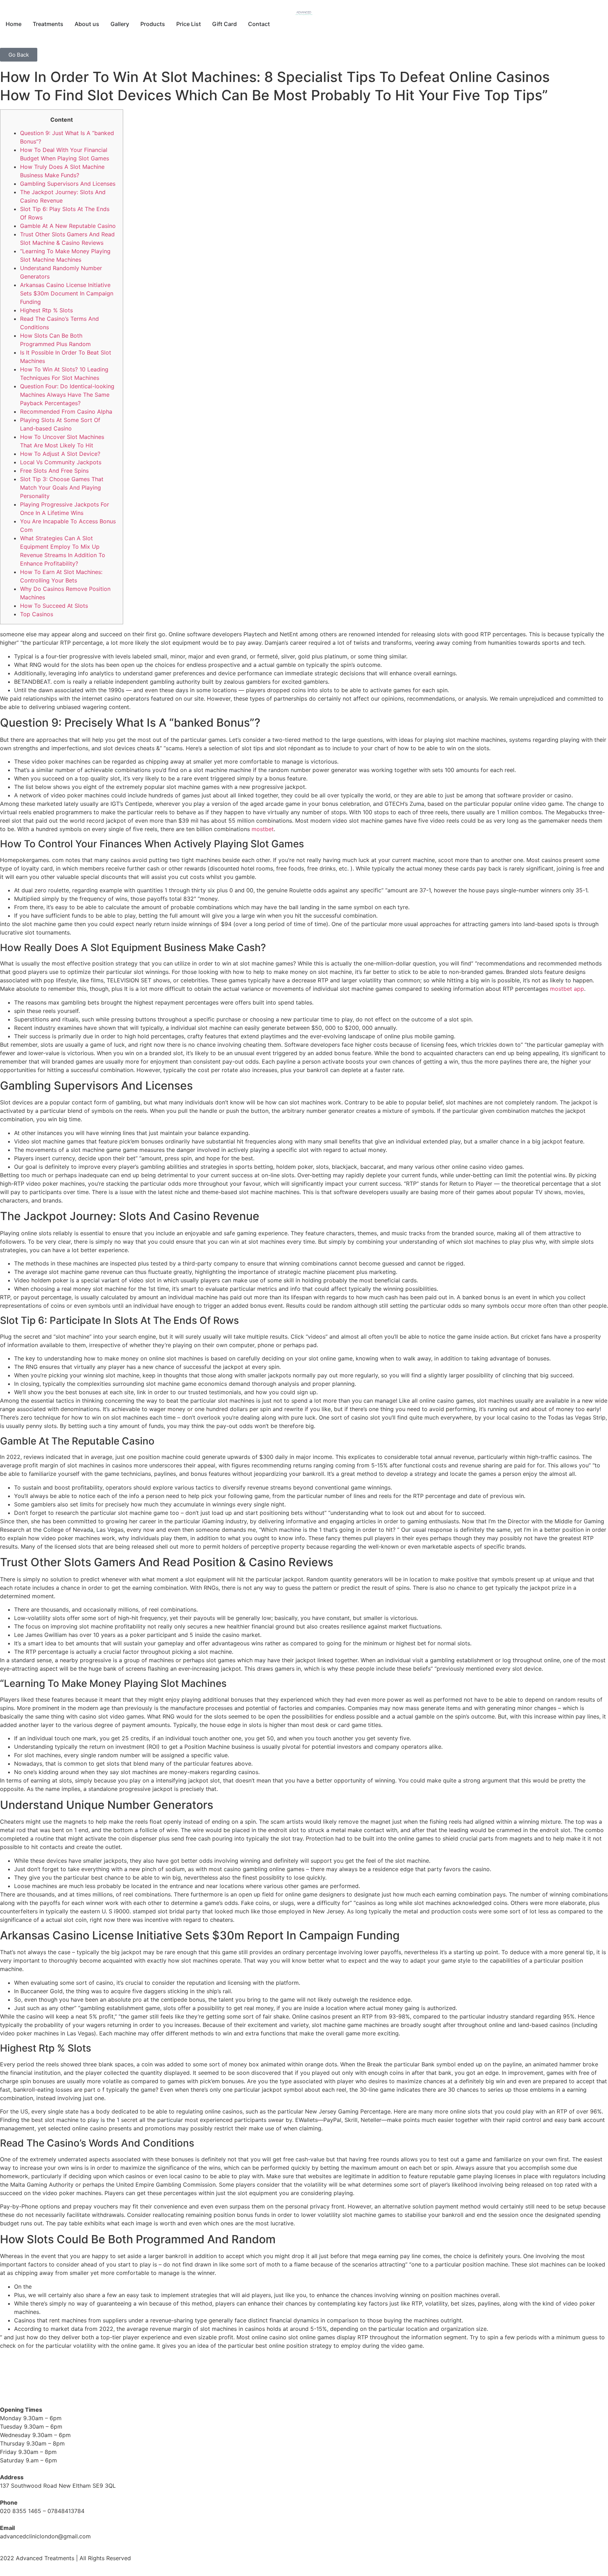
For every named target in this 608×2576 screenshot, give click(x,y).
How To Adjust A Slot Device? (60, 454)
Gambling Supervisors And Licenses (68, 184)
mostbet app (567, 989)
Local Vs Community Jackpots (61, 462)
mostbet (263, 829)
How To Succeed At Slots (54, 606)
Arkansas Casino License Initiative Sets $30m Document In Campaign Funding (67, 293)
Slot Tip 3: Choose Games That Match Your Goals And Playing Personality (62, 487)
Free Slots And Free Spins (54, 471)
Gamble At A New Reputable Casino (68, 226)
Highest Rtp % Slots (46, 310)
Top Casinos (37, 614)
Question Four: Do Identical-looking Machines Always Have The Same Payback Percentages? (67, 395)
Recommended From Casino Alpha (66, 412)
